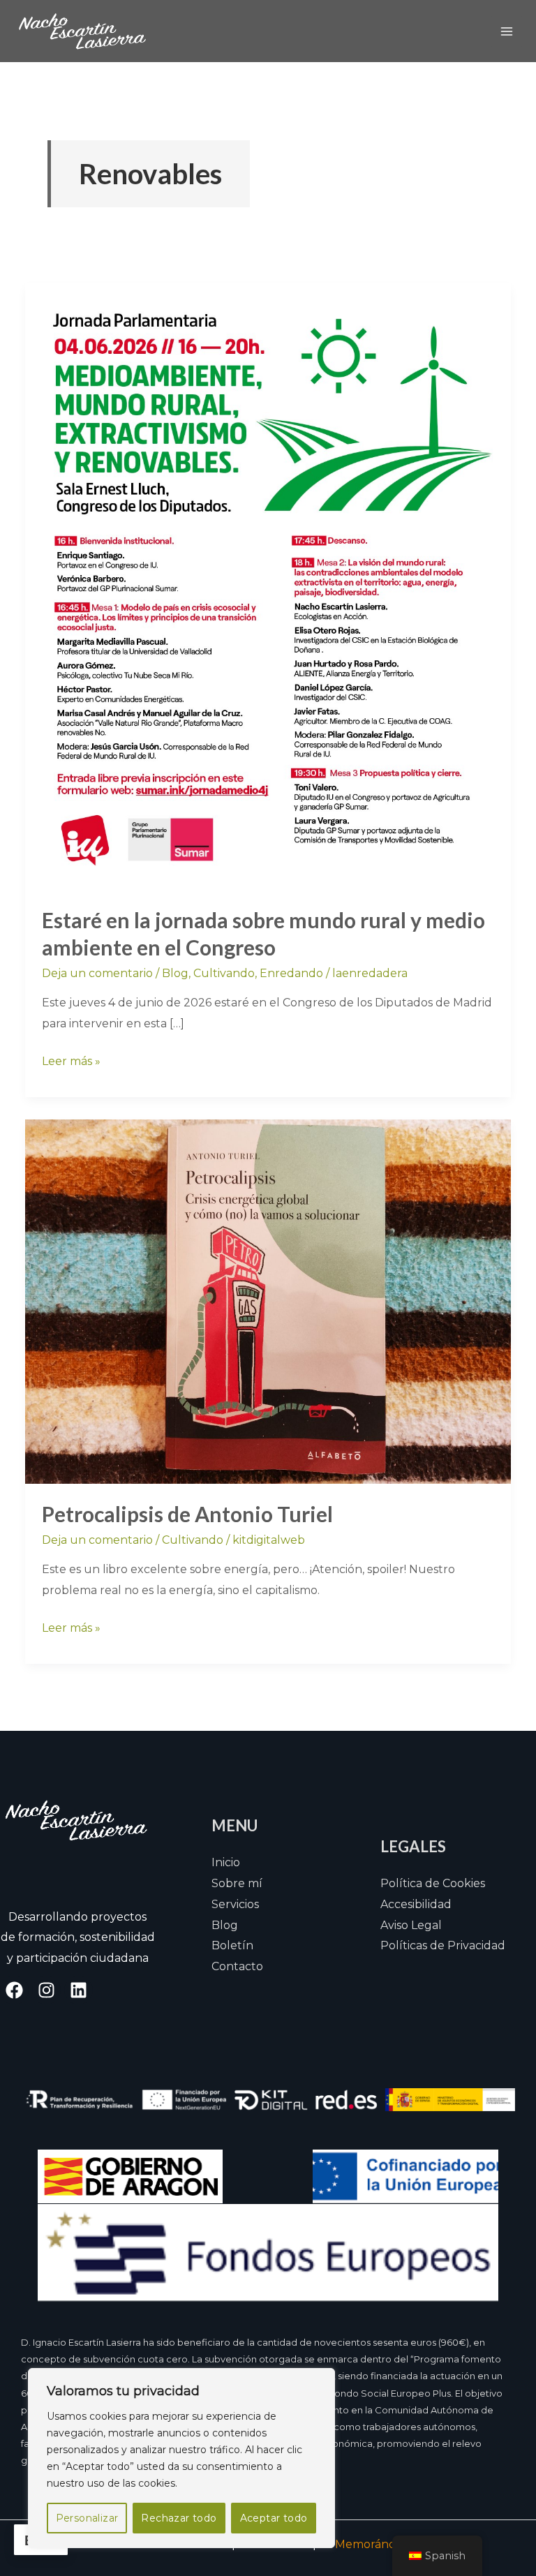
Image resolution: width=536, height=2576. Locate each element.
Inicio (226, 1862)
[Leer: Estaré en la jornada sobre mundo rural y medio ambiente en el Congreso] (268, 585)
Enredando (291, 973)
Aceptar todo (274, 2518)
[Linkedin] (79, 1990)
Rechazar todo (179, 2518)
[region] (181, 2458)
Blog (175, 973)
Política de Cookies (433, 1883)
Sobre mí (237, 1883)
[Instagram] (46, 1990)
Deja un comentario (97, 973)
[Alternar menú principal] (507, 31)
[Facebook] (14, 1990)
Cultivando (224, 973)
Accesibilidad (416, 1904)
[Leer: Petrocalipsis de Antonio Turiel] (268, 1301)
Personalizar (87, 2518)
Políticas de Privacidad (443, 1945)
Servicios (235, 1904)
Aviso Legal (411, 1925)
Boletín (232, 1945)
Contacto (237, 1966)
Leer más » (71, 1059)
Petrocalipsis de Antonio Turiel (187, 1514)
